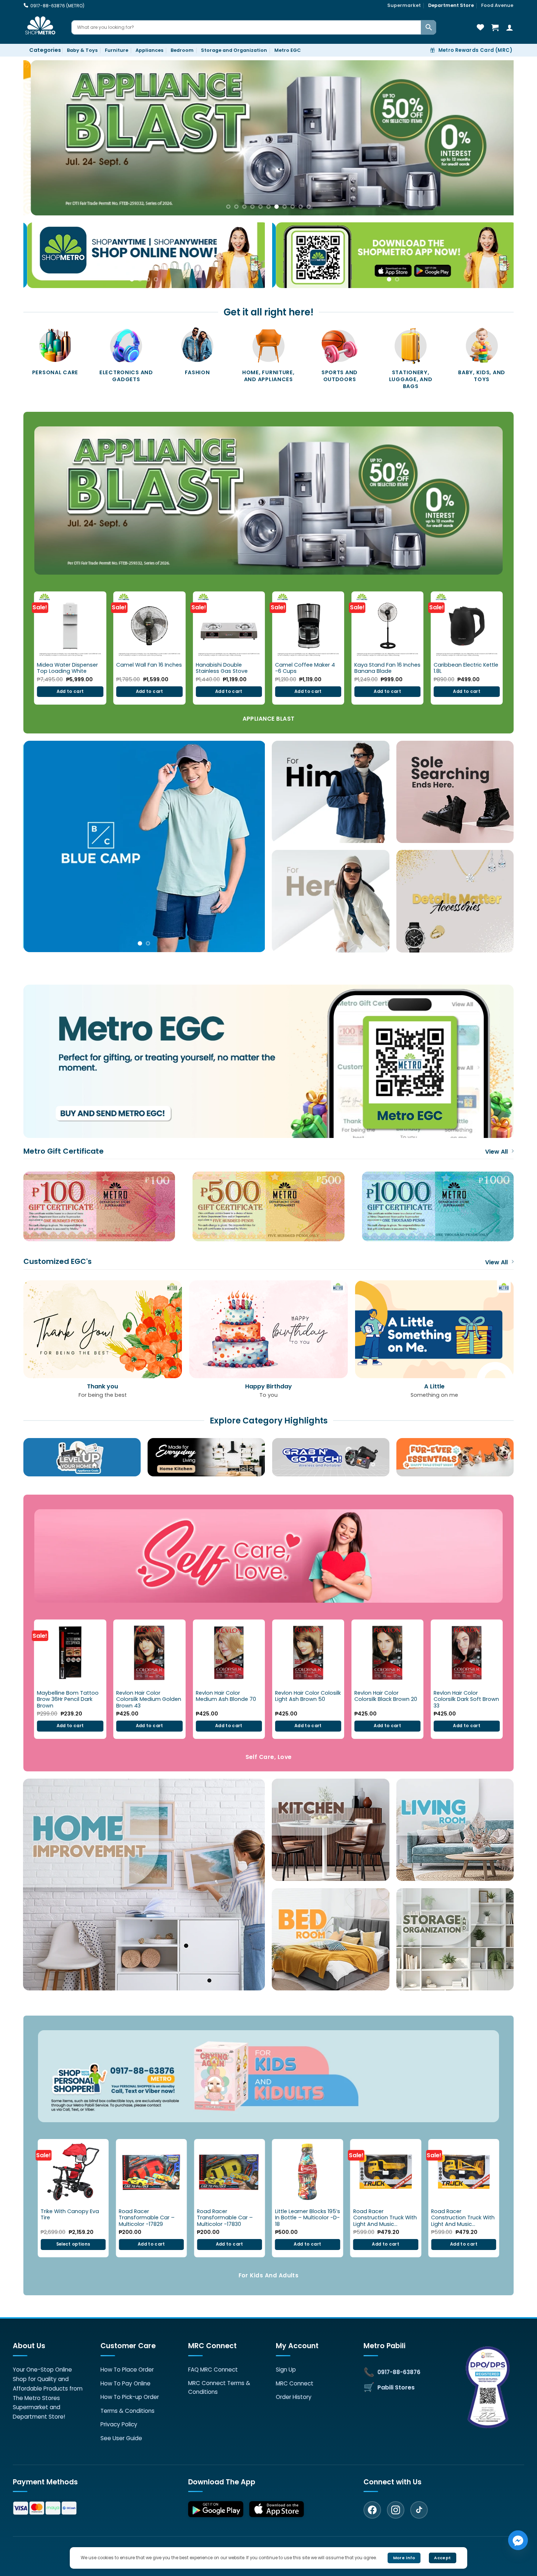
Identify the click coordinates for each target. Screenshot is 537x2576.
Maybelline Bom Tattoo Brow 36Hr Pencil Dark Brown (68, 1699)
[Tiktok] (419, 2510)
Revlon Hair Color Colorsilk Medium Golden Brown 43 (149, 1699)
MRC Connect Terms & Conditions (219, 2387)
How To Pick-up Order (130, 2397)
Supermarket (404, 5)
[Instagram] (396, 2510)
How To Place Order (127, 2370)
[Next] (495, 138)
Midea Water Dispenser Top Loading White (67, 668)
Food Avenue (497, 5)
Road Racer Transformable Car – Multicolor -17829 (147, 2218)
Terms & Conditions (127, 2411)
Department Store (451, 5)
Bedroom (182, 50)
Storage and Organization (234, 50)
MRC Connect (295, 2383)
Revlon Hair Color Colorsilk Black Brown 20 (386, 1696)
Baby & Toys (82, 50)
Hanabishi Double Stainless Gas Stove (222, 668)
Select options (73, 2244)
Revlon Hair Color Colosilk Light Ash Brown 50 (308, 1696)
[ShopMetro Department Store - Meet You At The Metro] (42, 27)
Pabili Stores (396, 2387)
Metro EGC (287, 50)
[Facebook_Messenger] (518, 2540)
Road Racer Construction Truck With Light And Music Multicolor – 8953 (463, 2218)
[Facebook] (372, 2510)
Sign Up (286, 2370)
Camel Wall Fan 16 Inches (149, 665)
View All (496, 1152)
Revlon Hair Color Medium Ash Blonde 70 (226, 1696)
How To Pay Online (125, 2383)
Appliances (149, 50)
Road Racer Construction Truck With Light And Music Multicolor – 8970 (385, 2218)
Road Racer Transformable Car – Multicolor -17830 (225, 2218)
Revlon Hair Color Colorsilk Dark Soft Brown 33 (466, 1699)
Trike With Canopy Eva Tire (70, 2215)
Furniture (117, 50)
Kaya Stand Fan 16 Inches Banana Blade (387, 668)
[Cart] (495, 27)
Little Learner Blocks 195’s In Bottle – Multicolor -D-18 (308, 2218)
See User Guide (121, 2438)
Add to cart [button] (70, 691)
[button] (42, 50)
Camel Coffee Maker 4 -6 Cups (305, 668)
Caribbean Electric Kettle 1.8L (466, 668)
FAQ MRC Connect (213, 2370)
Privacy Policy (119, 2424)
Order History (294, 2397)
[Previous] (42, 138)
